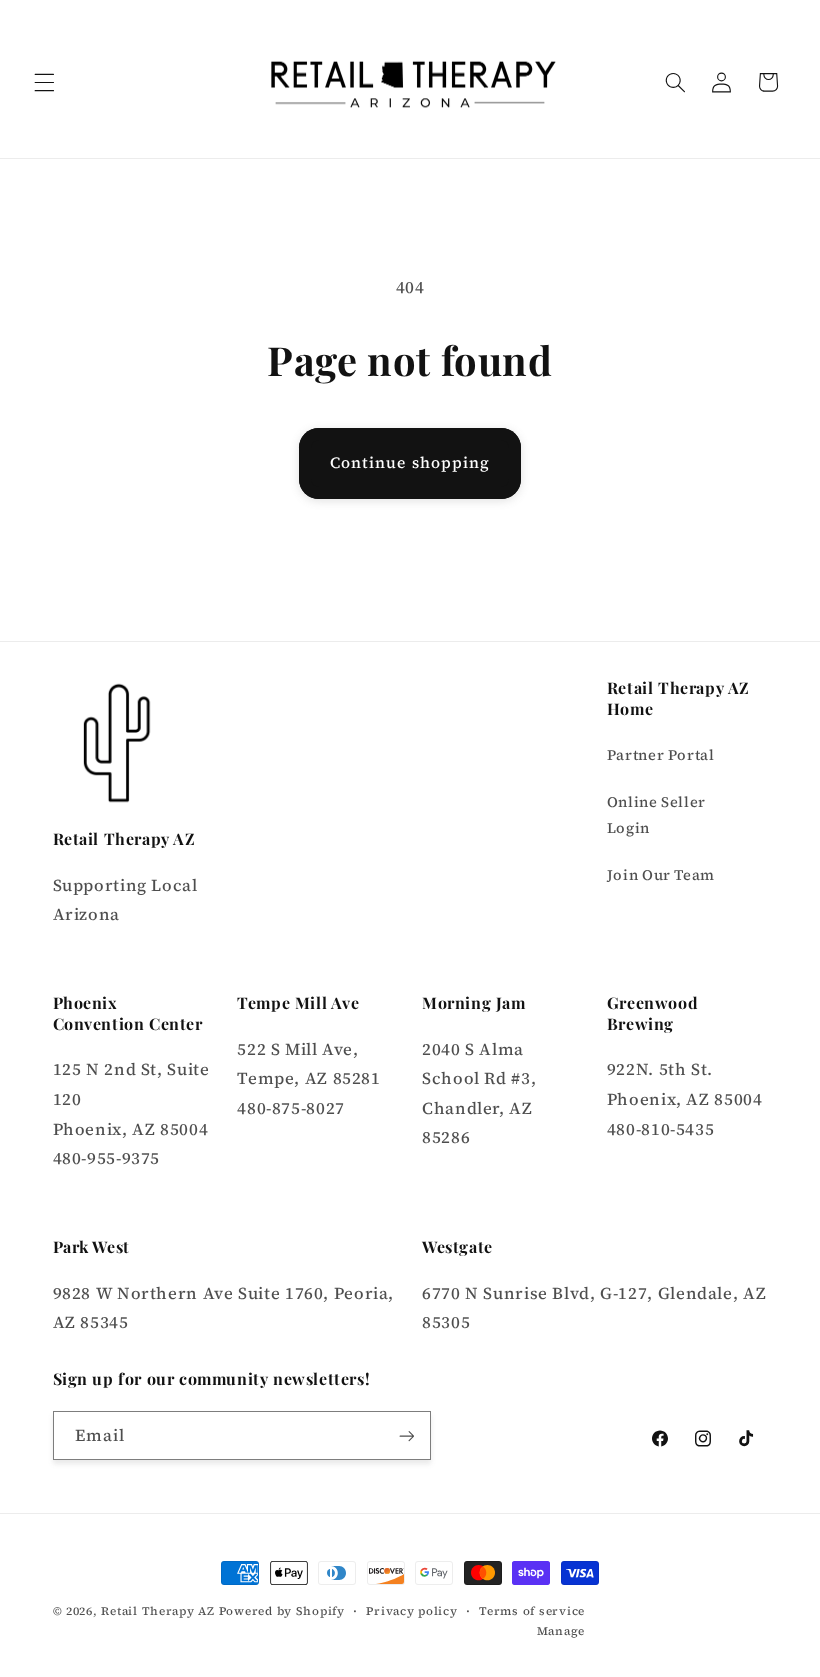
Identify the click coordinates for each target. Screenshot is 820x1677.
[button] (44, 82)
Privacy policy (411, 1611)
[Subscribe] (406, 1435)
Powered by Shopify (282, 1611)
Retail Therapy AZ (158, 1611)
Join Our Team (661, 875)
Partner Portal (661, 755)
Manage (561, 1631)
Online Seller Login (656, 815)
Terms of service (532, 1611)
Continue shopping (410, 462)
